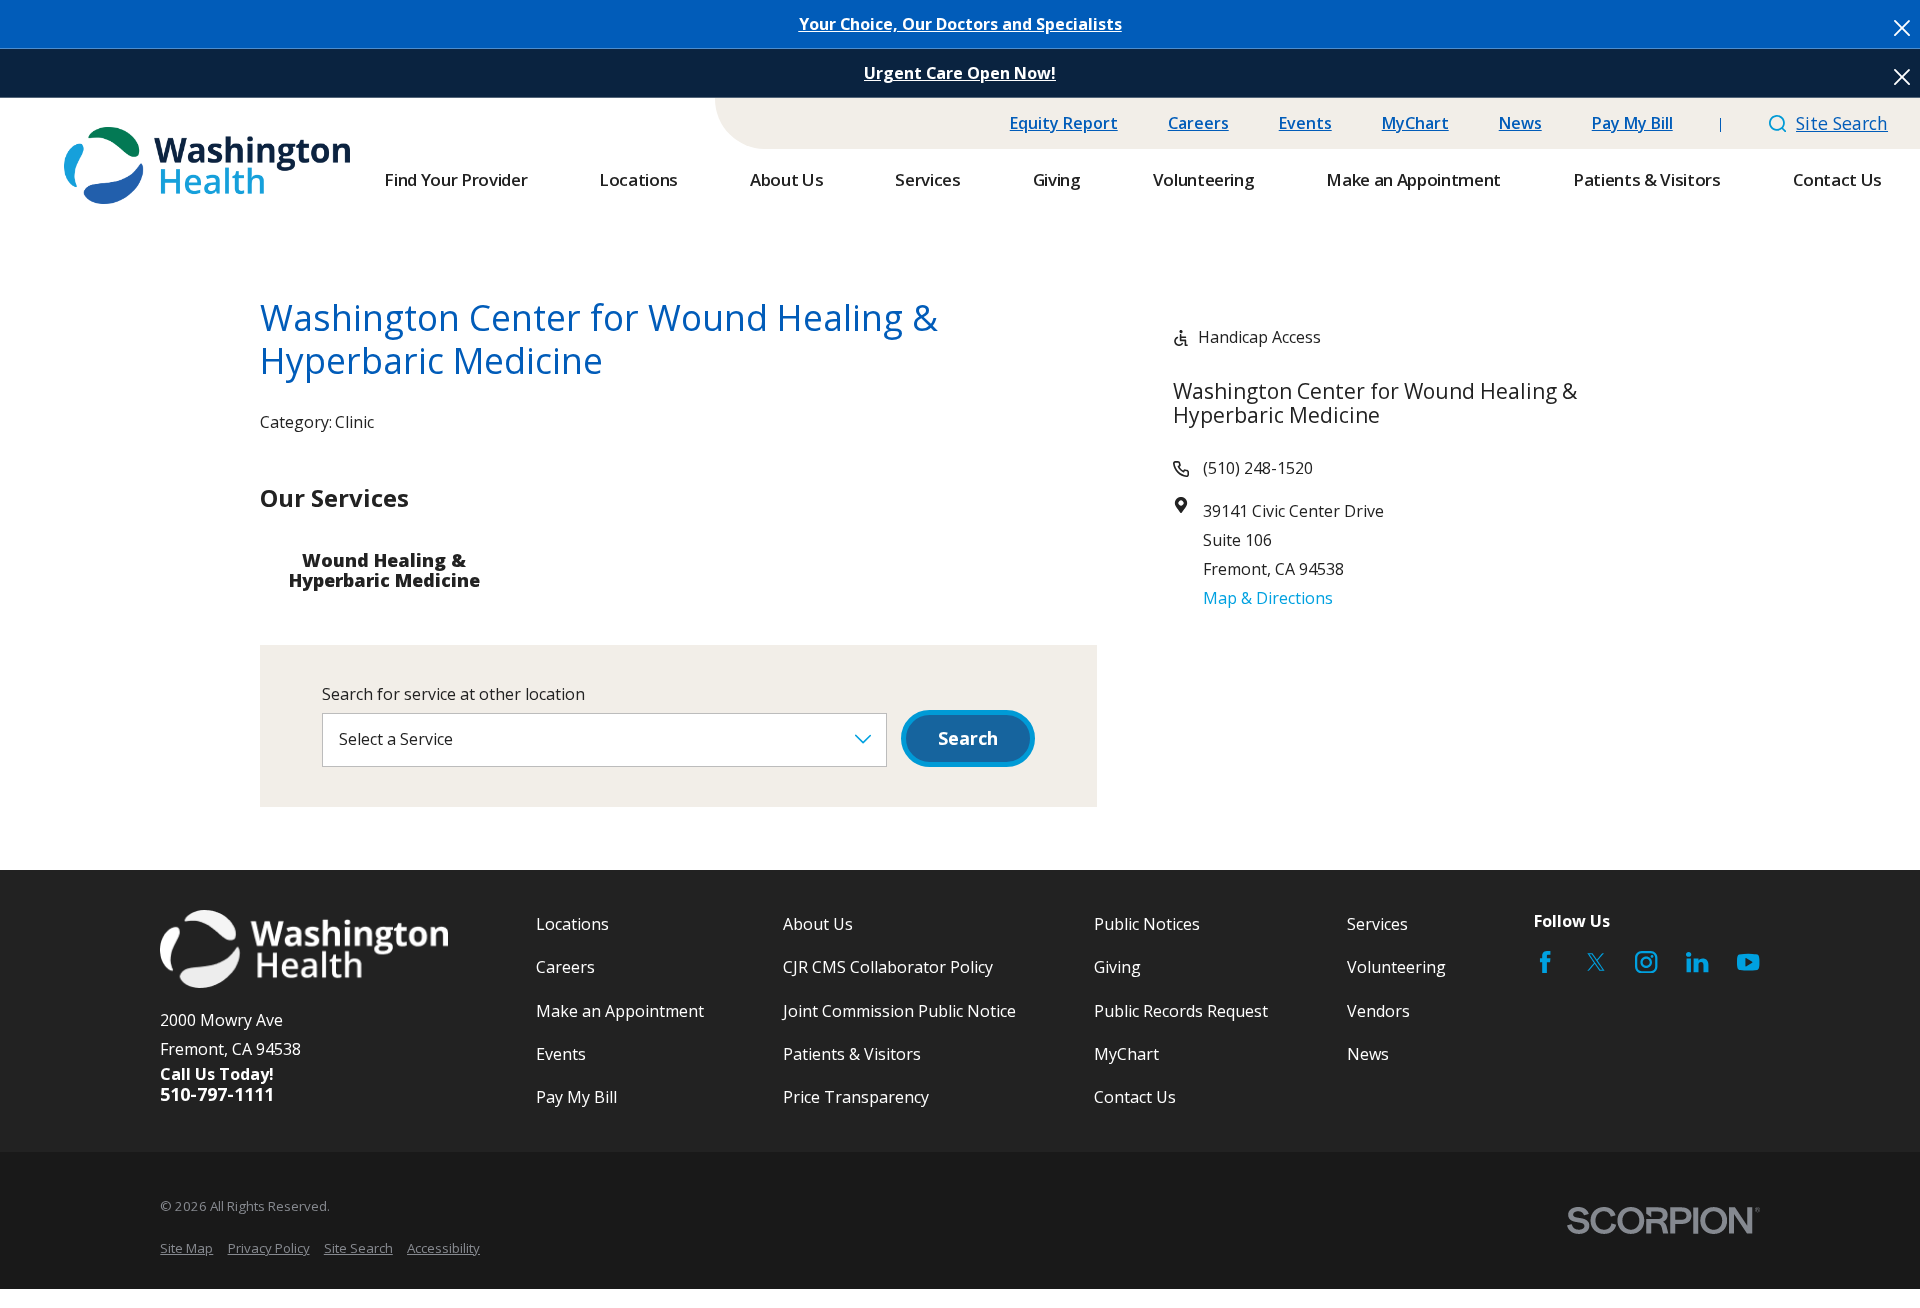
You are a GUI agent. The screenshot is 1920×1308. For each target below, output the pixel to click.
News (1520, 123)
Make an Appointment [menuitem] (1413, 179)
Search (968, 738)
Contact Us (1135, 1097)
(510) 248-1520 (1258, 468)
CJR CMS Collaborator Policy (888, 967)
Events (1305, 123)
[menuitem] (186, 1248)
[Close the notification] (1902, 28)
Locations (572, 924)
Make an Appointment (620, 1011)
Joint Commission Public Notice (899, 1011)
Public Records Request (1181, 1011)
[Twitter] (1596, 962)
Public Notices (1147, 924)
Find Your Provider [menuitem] (455, 179)
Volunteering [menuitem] (1204, 179)
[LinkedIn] (1697, 962)
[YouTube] (1748, 962)
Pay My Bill (1632, 123)
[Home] (207, 165)
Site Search (1842, 123)
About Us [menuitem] (786, 179)
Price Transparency (856, 1097)
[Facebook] (1545, 962)
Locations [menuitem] (638, 179)
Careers (1198, 123)
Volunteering (1396, 967)
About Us (818, 924)
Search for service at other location (453, 694)
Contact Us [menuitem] (1838, 179)
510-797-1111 (217, 1095)
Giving (1117, 967)
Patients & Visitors (852, 1054)
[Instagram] (1646, 962)
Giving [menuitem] (1057, 179)
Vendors (1378, 1011)
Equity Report (1064, 123)
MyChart (1415, 123)
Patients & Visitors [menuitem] (1647, 179)
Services (1377, 924)
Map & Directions (1268, 598)
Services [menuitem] (927, 179)
